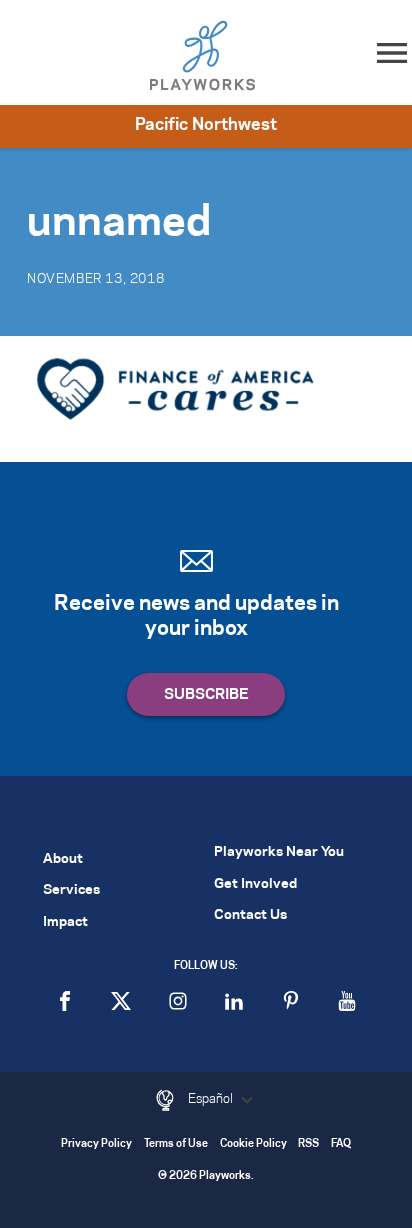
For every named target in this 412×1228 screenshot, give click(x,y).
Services (71, 890)
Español (212, 1099)
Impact (65, 922)
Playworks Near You (279, 852)
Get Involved (255, 884)
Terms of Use (176, 1144)
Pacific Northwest (206, 125)
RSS (308, 1144)
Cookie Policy (253, 1144)
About (63, 859)
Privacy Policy (96, 1144)
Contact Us (250, 915)
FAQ (341, 1144)
